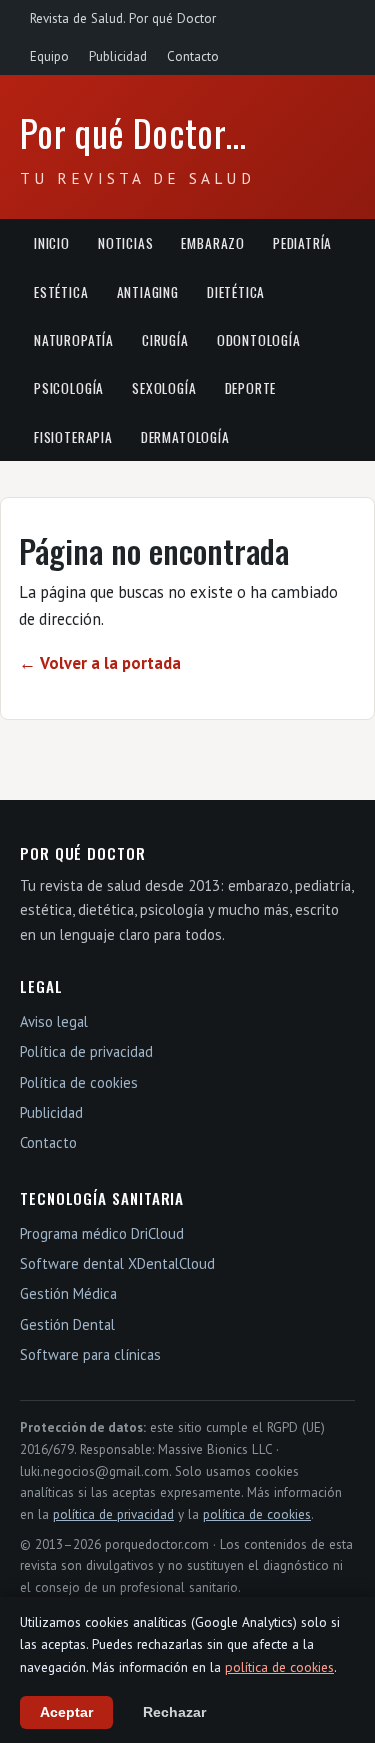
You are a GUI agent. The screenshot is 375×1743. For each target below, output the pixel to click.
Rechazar (174, 1712)
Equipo (49, 56)
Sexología (164, 388)
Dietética (236, 292)
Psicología (69, 388)
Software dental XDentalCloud (117, 1263)
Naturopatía (74, 340)
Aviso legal (54, 1021)
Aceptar (66, 1712)
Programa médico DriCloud (102, 1233)
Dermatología (185, 437)
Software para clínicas (90, 1354)
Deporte (251, 388)
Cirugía (165, 340)
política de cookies (257, 1514)
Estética (61, 292)
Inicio (52, 243)
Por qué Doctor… (133, 132)
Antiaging (148, 292)
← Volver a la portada (100, 663)
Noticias (126, 243)
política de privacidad (113, 1514)
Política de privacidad (86, 1051)
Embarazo (213, 243)
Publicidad (118, 56)
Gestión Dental (67, 1324)
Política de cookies (79, 1082)
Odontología (259, 340)
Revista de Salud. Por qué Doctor (123, 18)
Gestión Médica (68, 1293)
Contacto (193, 56)
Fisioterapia (73, 437)
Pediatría (302, 243)
